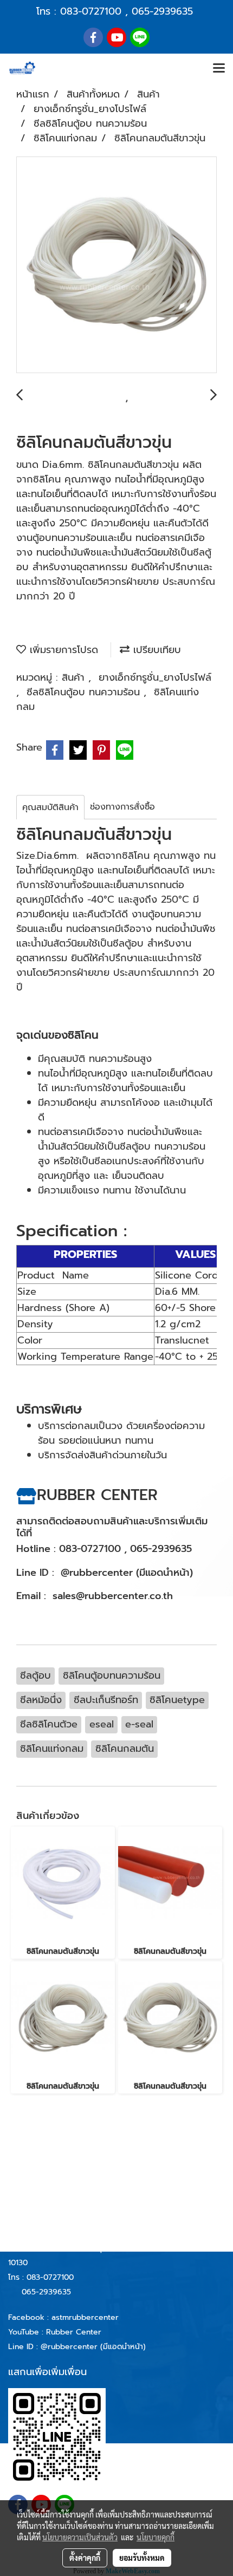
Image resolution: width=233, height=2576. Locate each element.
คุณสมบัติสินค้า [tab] (50, 807)
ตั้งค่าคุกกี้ (85, 2558)
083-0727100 (91, 11)
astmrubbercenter (85, 2317)
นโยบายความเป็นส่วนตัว (80, 2537)
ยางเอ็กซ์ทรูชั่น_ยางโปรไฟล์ (155, 677)
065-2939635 (162, 11)
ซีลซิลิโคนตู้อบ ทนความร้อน (85, 692)
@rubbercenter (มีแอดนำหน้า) (93, 2347)
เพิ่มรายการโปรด (62, 650)
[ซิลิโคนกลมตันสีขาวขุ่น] (116, 265)
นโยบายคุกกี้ (156, 2537)
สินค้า (75, 677)
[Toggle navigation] (219, 69)
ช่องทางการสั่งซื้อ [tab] (122, 807)
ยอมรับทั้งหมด (142, 2558)
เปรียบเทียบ (155, 650)
